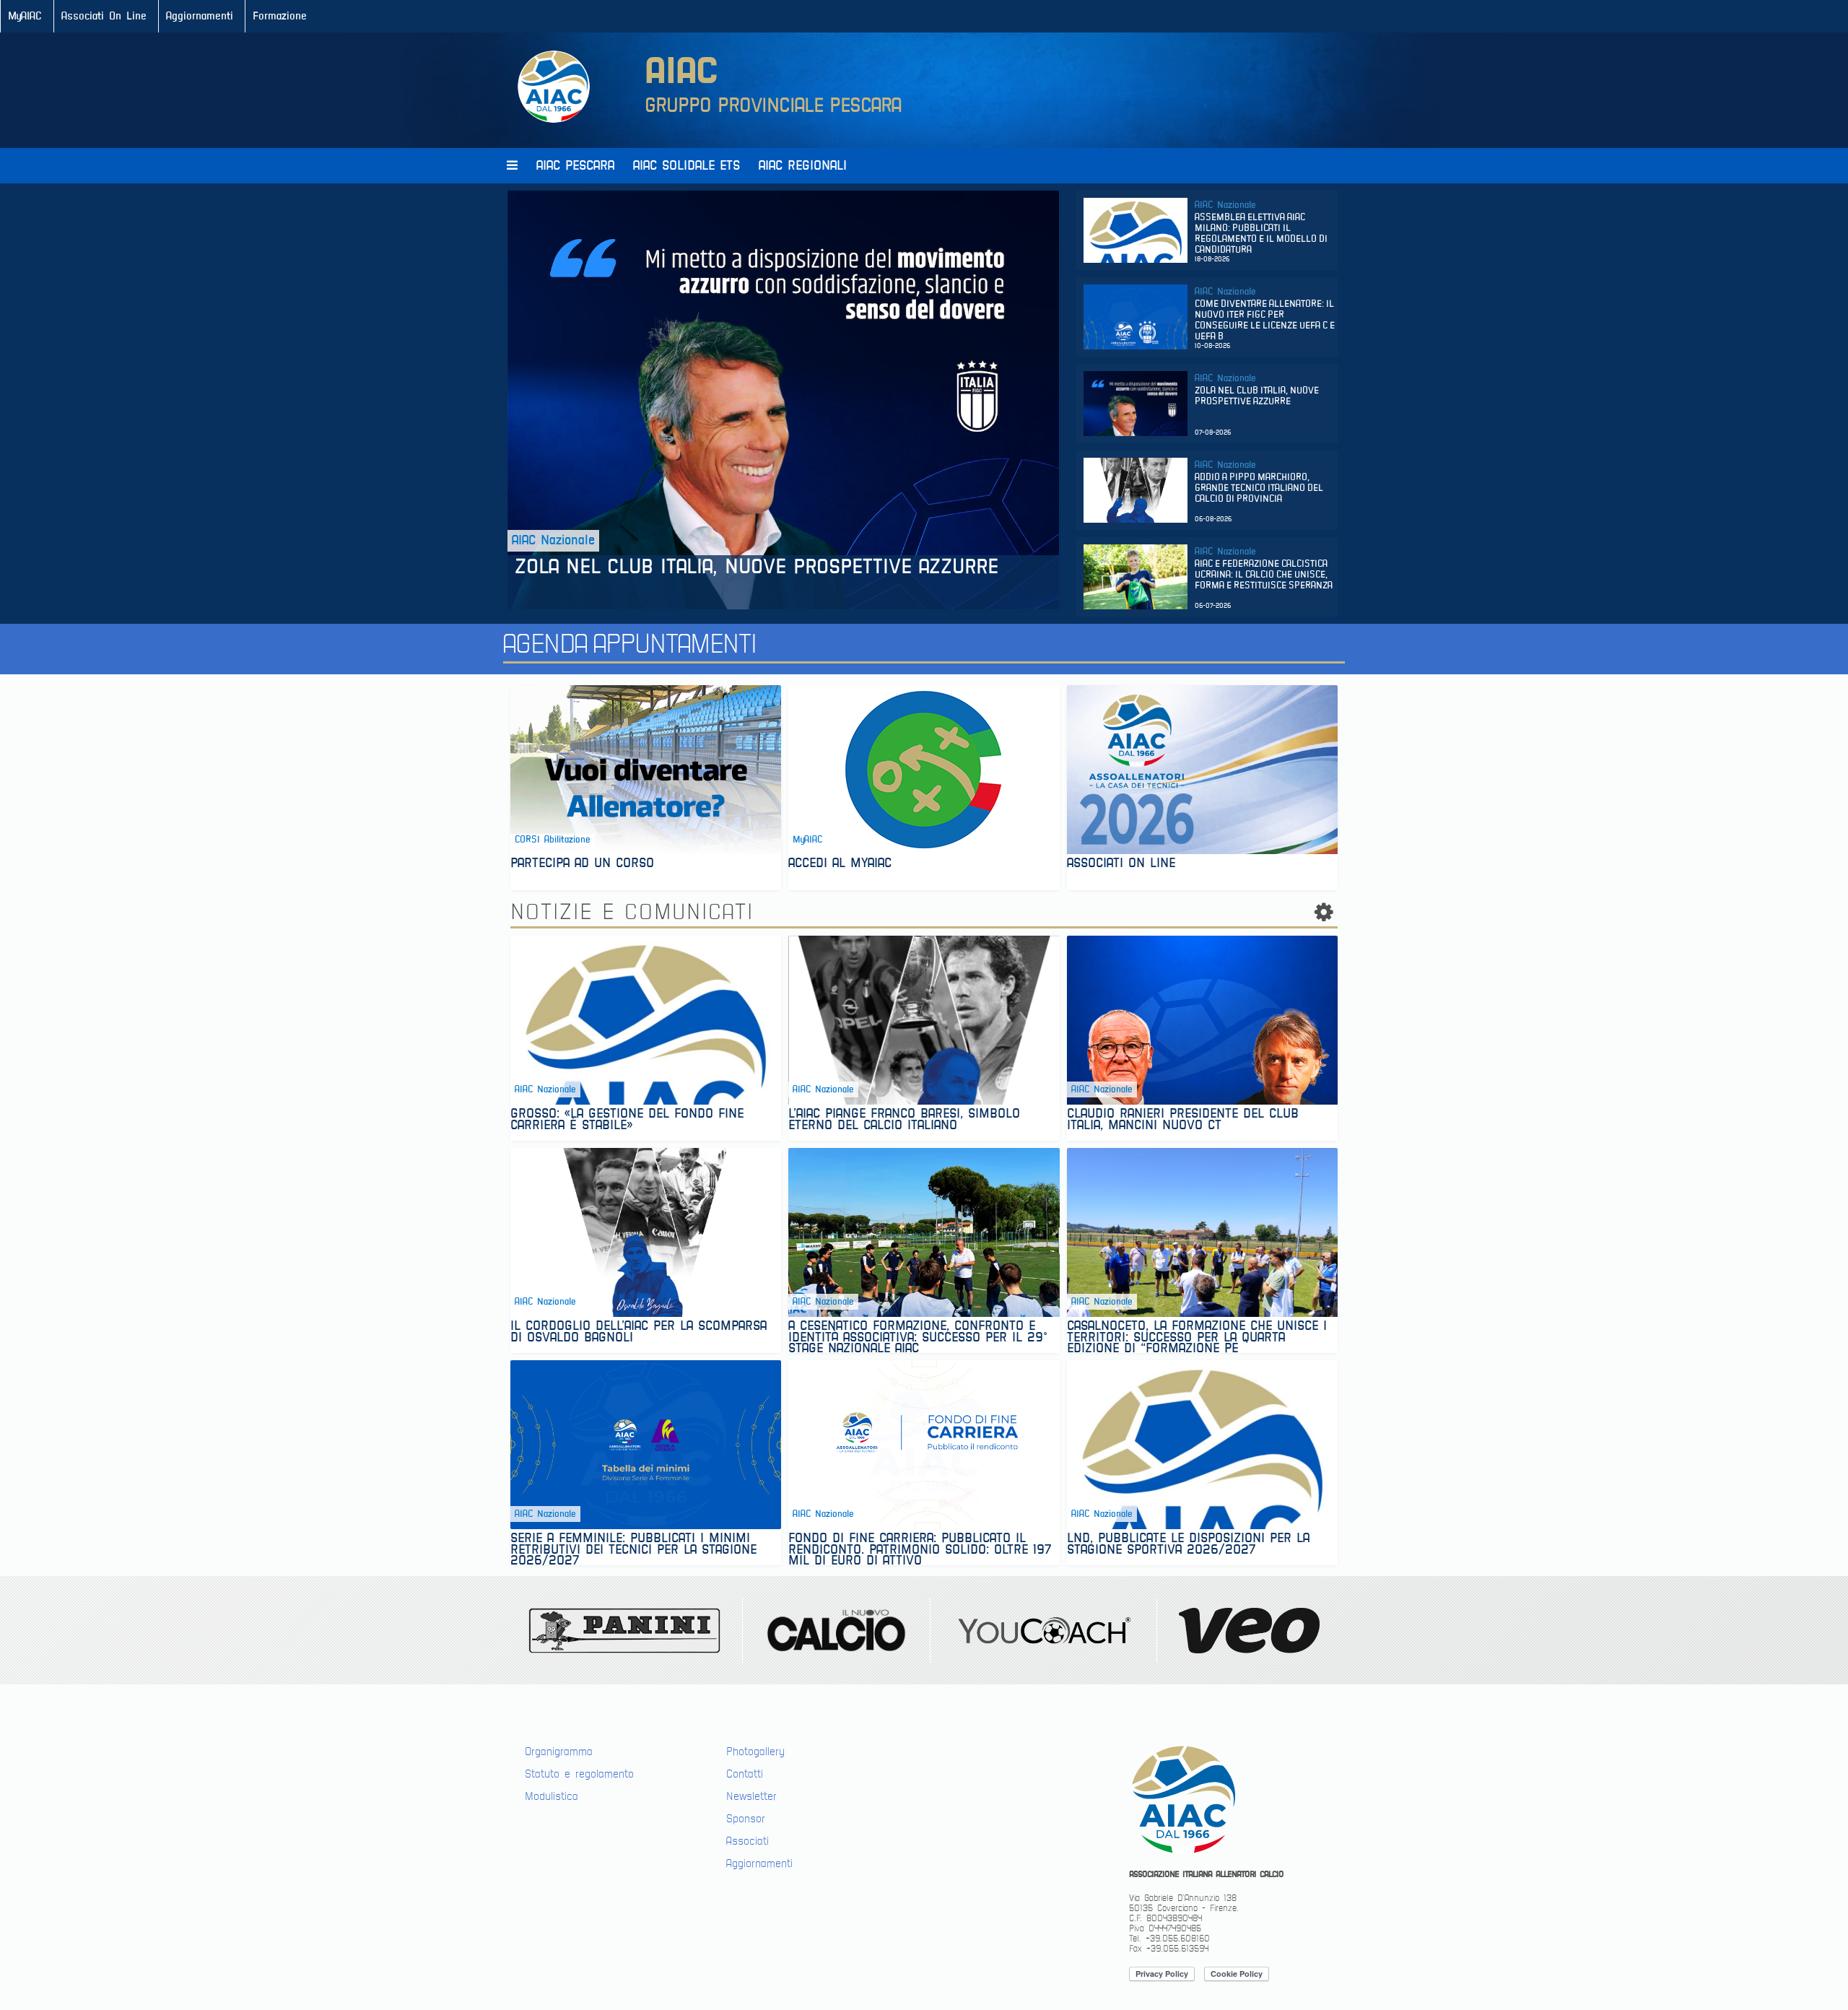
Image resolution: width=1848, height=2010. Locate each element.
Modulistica (552, 1796)
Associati (748, 1841)
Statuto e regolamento (579, 1774)
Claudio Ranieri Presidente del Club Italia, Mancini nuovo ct (1183, 1121)
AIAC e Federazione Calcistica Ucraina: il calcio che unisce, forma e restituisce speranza (1264, 575)
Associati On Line (104, 16)
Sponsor (746, 1819)
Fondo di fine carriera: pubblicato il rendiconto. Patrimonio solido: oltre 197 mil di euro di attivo (920, 1549)
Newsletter (751, 1796)
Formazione (280, 16)
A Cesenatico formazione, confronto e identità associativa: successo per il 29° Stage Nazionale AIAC (918, 1337)
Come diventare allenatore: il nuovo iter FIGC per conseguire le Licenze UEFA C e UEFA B (1265, 321)
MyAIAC (25, 16)
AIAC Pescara (575, 166)
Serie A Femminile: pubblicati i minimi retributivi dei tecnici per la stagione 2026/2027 (633, 1549)
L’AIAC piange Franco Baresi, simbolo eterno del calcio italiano (904, 1121)
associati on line (1121, 865)
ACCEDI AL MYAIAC (840, 865)
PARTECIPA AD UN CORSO (582, 865)
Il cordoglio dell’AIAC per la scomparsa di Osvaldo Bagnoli (638, 1333)
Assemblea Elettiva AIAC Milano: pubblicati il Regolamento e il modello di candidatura (1261, 234)
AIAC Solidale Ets (687, 166)
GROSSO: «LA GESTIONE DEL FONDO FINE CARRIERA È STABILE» (627, 1121)
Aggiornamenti (200, 16)
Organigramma (559, 1752)
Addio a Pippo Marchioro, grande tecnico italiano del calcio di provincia (1259, 488)
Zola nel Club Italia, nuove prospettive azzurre (760, 567)
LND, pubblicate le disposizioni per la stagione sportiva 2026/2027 (1188, 1545)
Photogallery (755, 1752)
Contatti (745, 1774)
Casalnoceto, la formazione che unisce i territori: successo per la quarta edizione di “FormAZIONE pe (1197, 1337)
